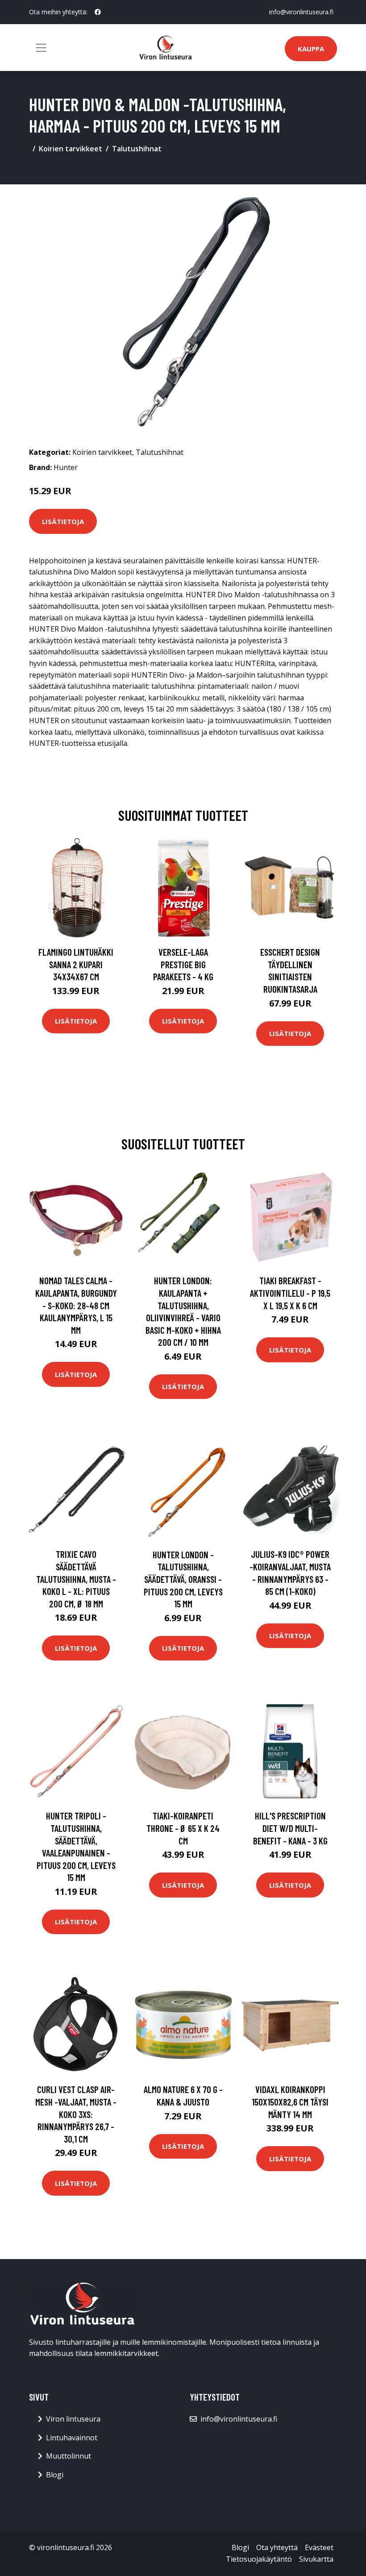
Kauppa (311, 49)
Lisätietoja (63, 521)
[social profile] (98, 12)
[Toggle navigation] (41, 48)
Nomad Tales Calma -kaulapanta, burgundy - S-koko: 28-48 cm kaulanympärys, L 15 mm (76, 1305)
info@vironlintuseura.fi (301, 12)
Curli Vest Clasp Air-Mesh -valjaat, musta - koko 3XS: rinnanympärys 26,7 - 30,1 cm (76, 2114)
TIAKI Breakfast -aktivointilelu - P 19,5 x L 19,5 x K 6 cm (290, 1293)
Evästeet (319, 2547)
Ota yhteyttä (277, 2547)
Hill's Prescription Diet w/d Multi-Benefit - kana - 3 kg (290, 1828)
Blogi (55, 2475)
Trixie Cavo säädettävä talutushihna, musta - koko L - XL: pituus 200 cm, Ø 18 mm (76, 1579)
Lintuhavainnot (72, 2438)
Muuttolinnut (69, 2456)
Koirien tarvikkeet (71, 149)
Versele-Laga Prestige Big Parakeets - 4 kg (183, 964)
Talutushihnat (137, 149)
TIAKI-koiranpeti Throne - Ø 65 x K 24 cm (183, 1828)
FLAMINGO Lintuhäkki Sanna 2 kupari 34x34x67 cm (76, 964)
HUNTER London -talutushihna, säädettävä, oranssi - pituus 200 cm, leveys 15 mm (183, 1579)
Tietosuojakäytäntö (259, 2559)
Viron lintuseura (73, 2419)
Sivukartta (316, 2559)
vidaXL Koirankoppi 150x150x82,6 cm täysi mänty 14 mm (290, 2102)
